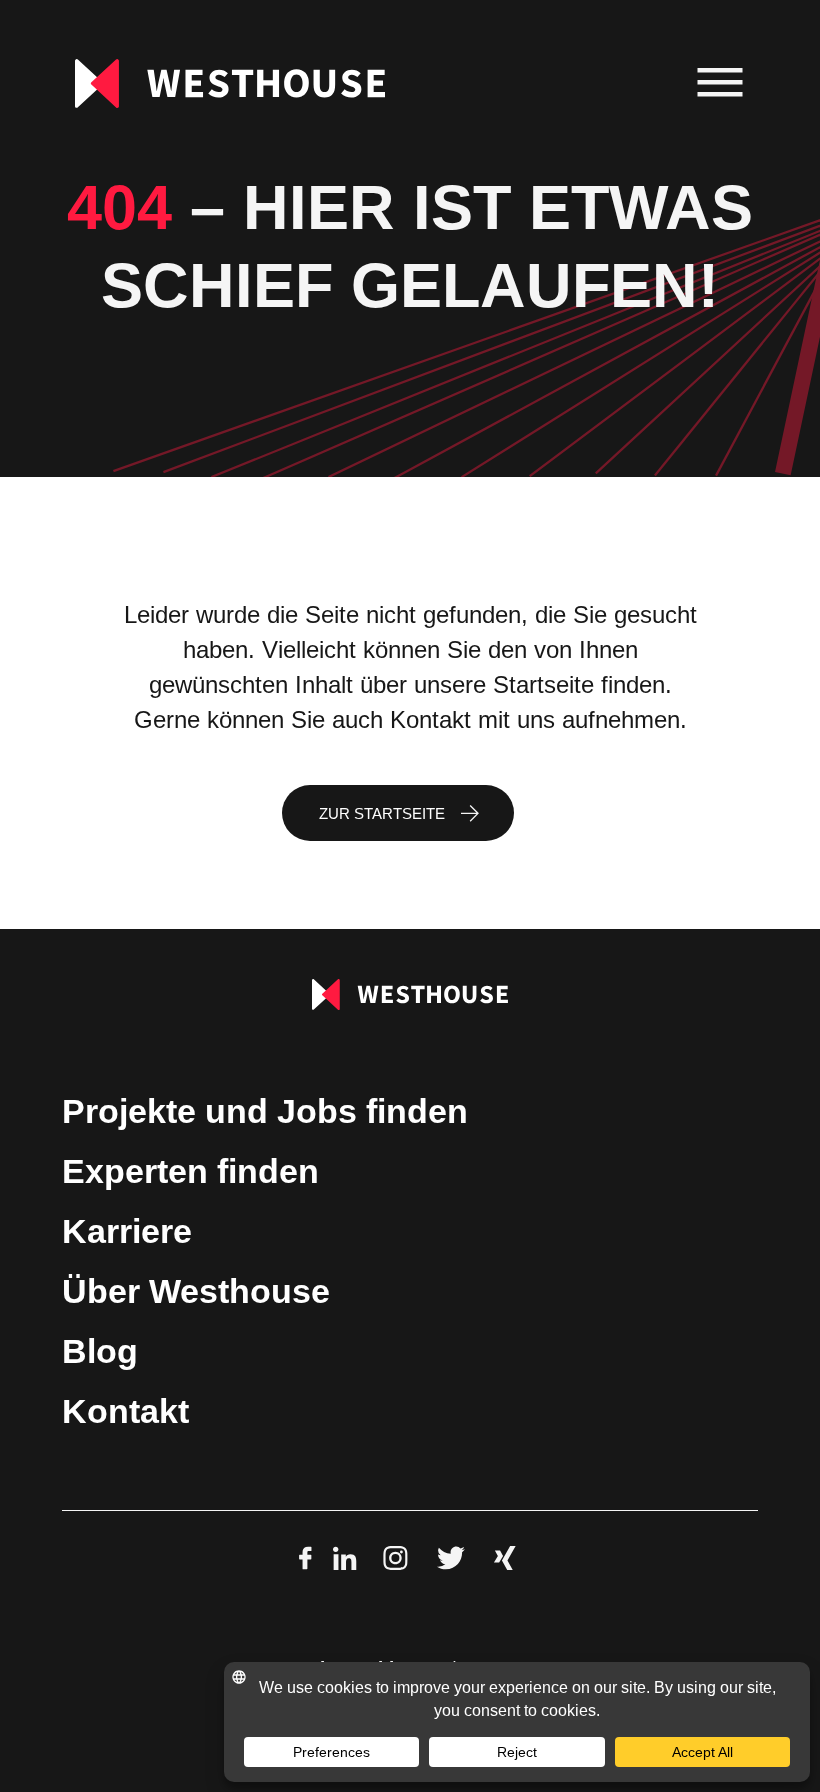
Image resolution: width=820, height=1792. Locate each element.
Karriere (127, 1231)
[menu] (720, 83)
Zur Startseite (382, 813)
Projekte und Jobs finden (265, 1111)
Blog (100, 1351)
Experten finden (190, 1171)
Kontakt (125, 1411)
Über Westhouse (196, 1291)
